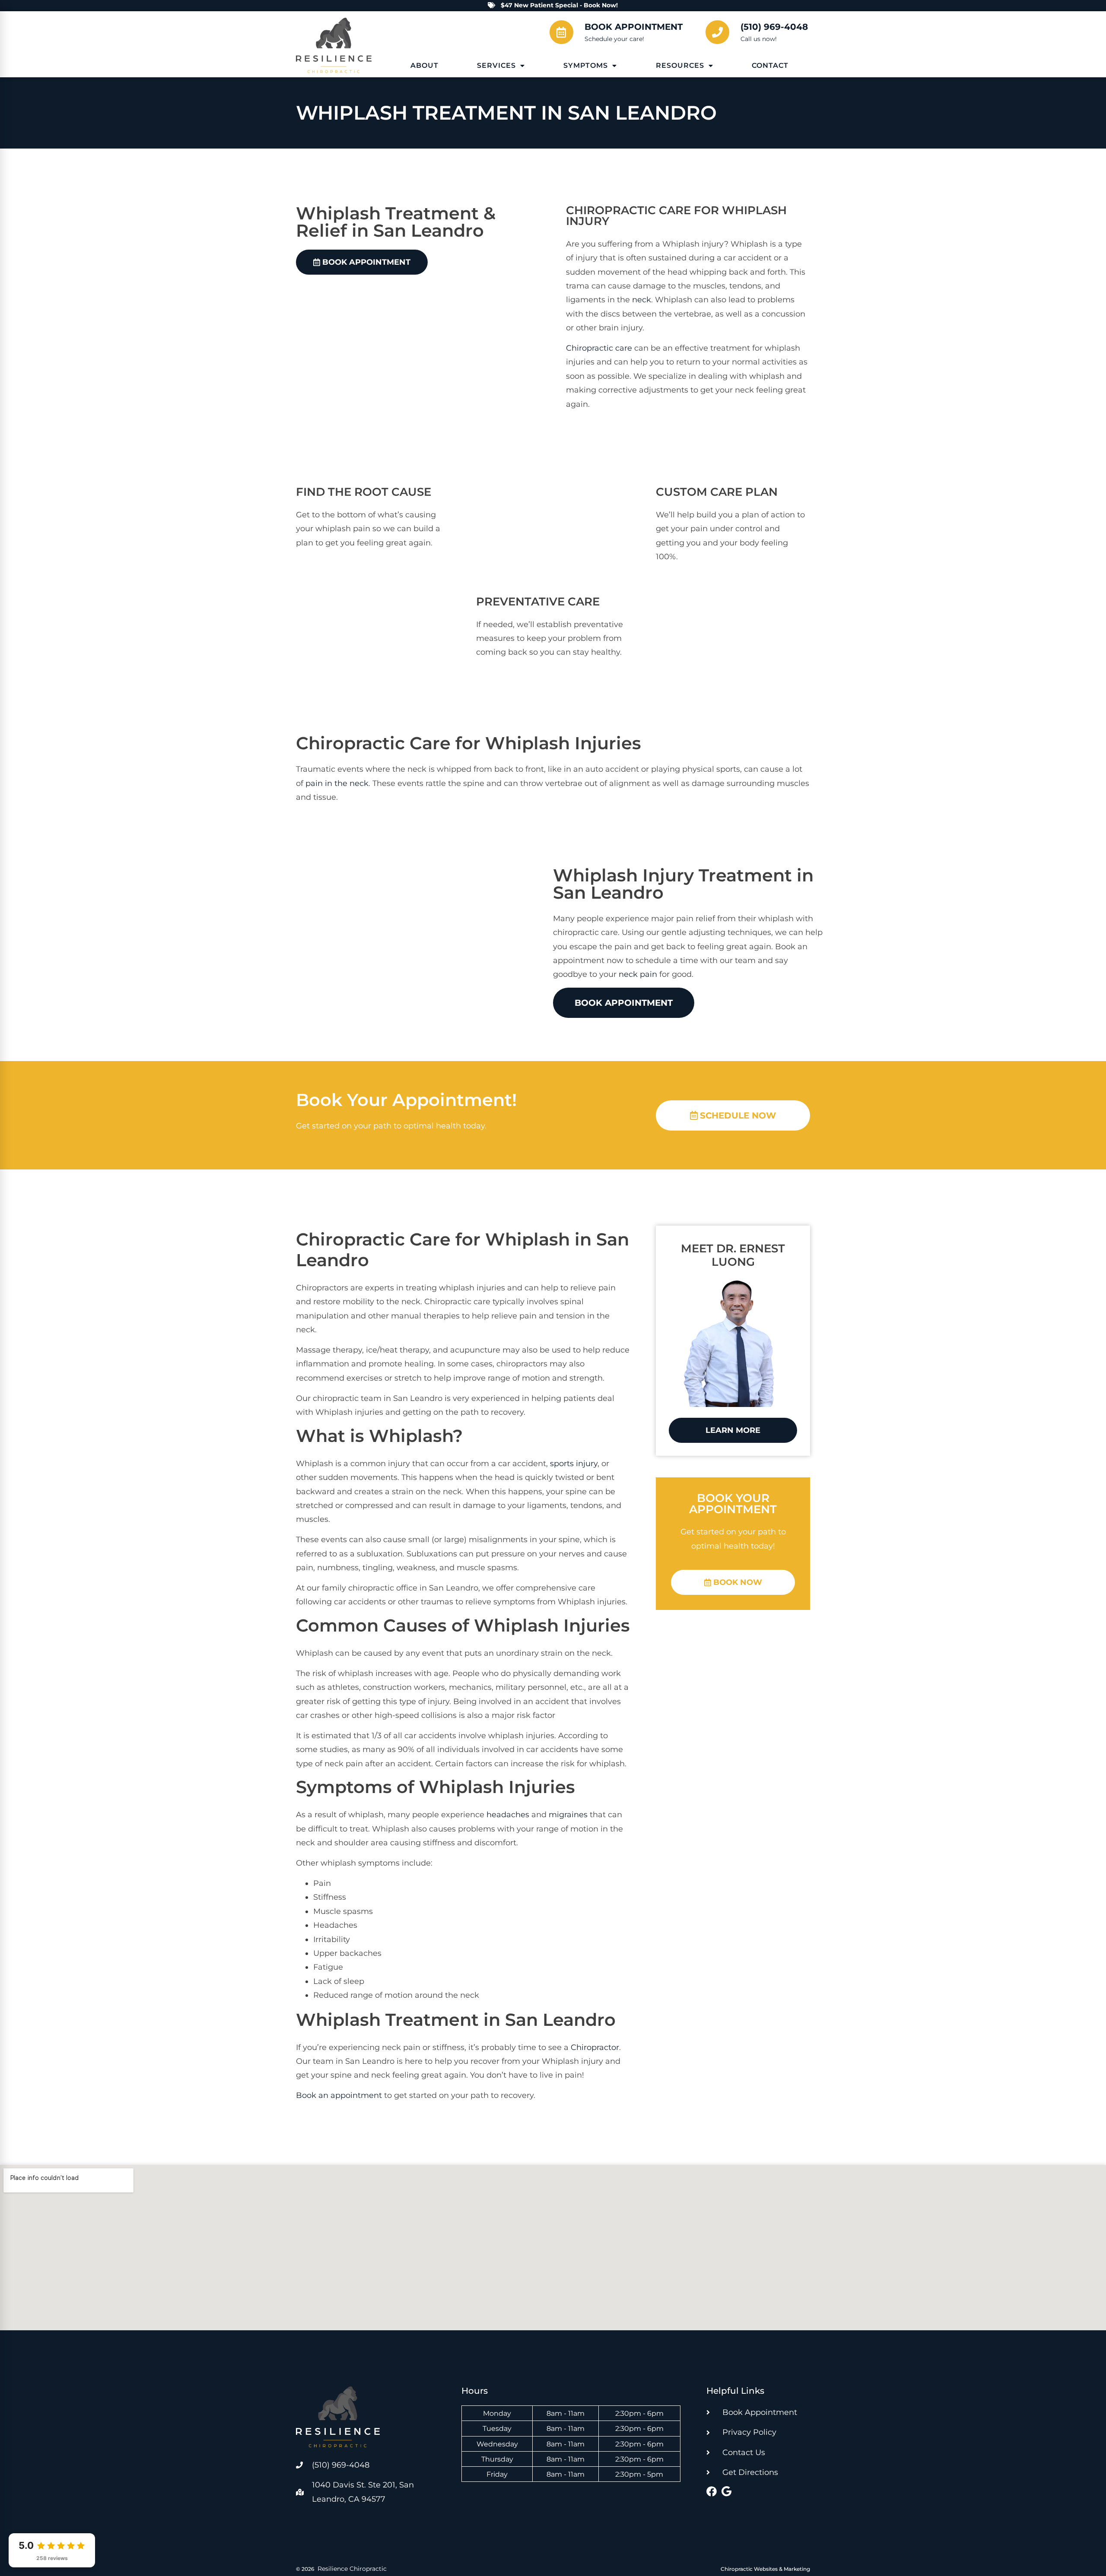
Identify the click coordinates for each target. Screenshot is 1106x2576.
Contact (770, 65)
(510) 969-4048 (774, 27)
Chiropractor (595, 2047)
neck (642, 300)
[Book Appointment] (561, 32)
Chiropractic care (599, 348)
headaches (508, 1815)
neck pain (638, 974)
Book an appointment (339, 2095)
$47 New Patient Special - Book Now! (559, 5)
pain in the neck (337, 783)
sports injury (574, 1464)
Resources (680, 65)
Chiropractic (611, 210)
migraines (568, 1815)
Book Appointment (634, 27)
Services (496, 65)
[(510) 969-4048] (717, 32)
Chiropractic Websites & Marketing (765, 2569)
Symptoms (586, 65)
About (424, 65)
